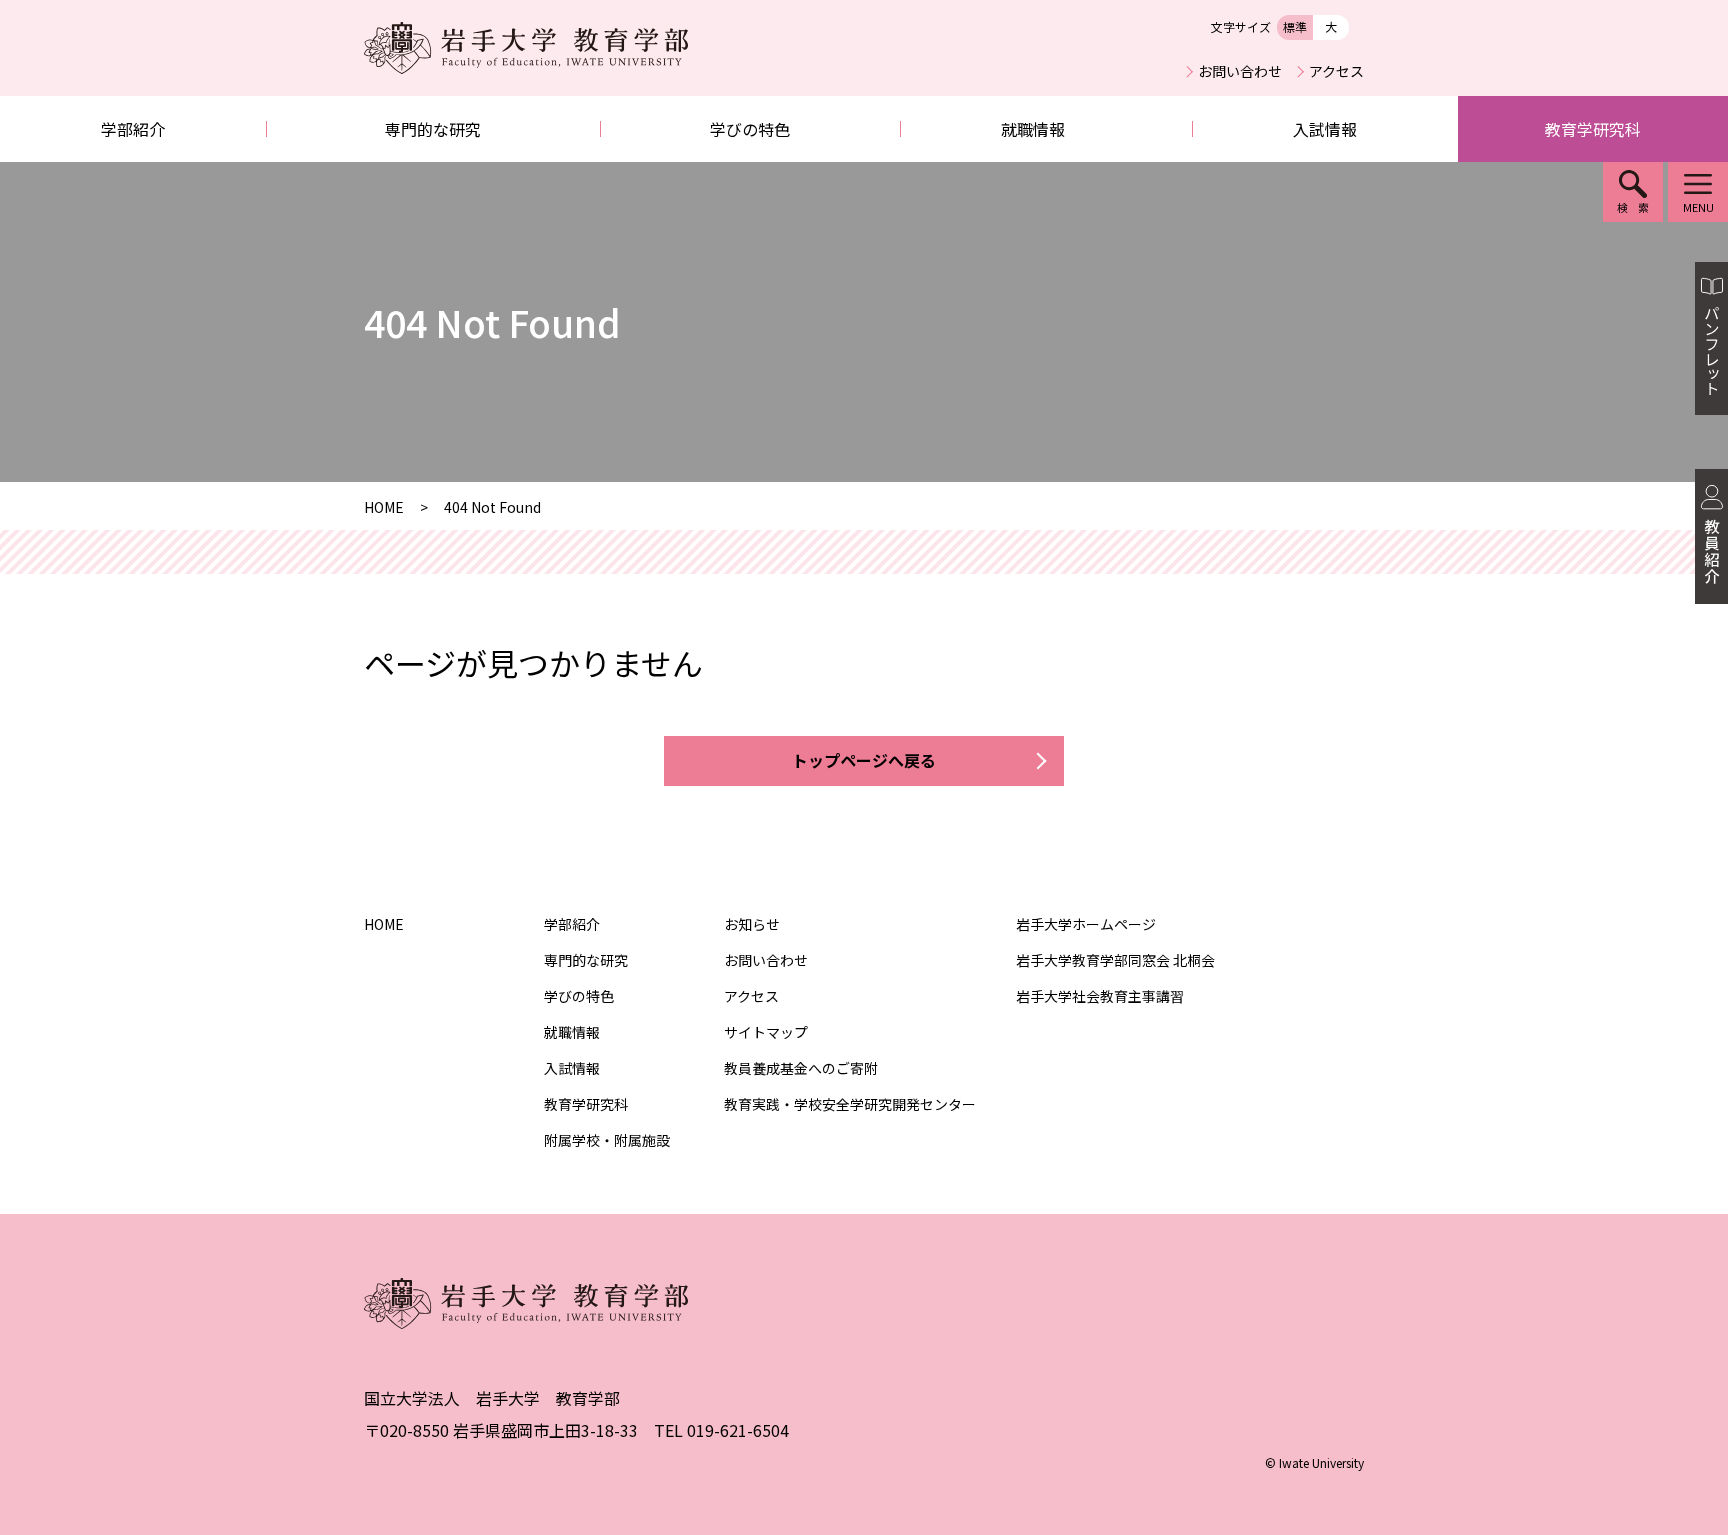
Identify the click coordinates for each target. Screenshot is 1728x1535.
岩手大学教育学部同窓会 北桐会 (1115, 960)
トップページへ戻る (864, 760)
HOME (384, 924)
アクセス (1336, 71)
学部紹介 (133, 129)
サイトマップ (766, 1032)
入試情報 (1325, 129)
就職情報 (1033, 129)
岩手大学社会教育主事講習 (1100, 996)
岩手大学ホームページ (1086, 924)
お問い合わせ (1240, 71)
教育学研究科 (1593, 129)
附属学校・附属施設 (607, 1140)
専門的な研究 (433, 129)
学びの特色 (750, 129)
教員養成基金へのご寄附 (801, 1068)
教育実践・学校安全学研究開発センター (850, 1104)
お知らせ (752, 924)
